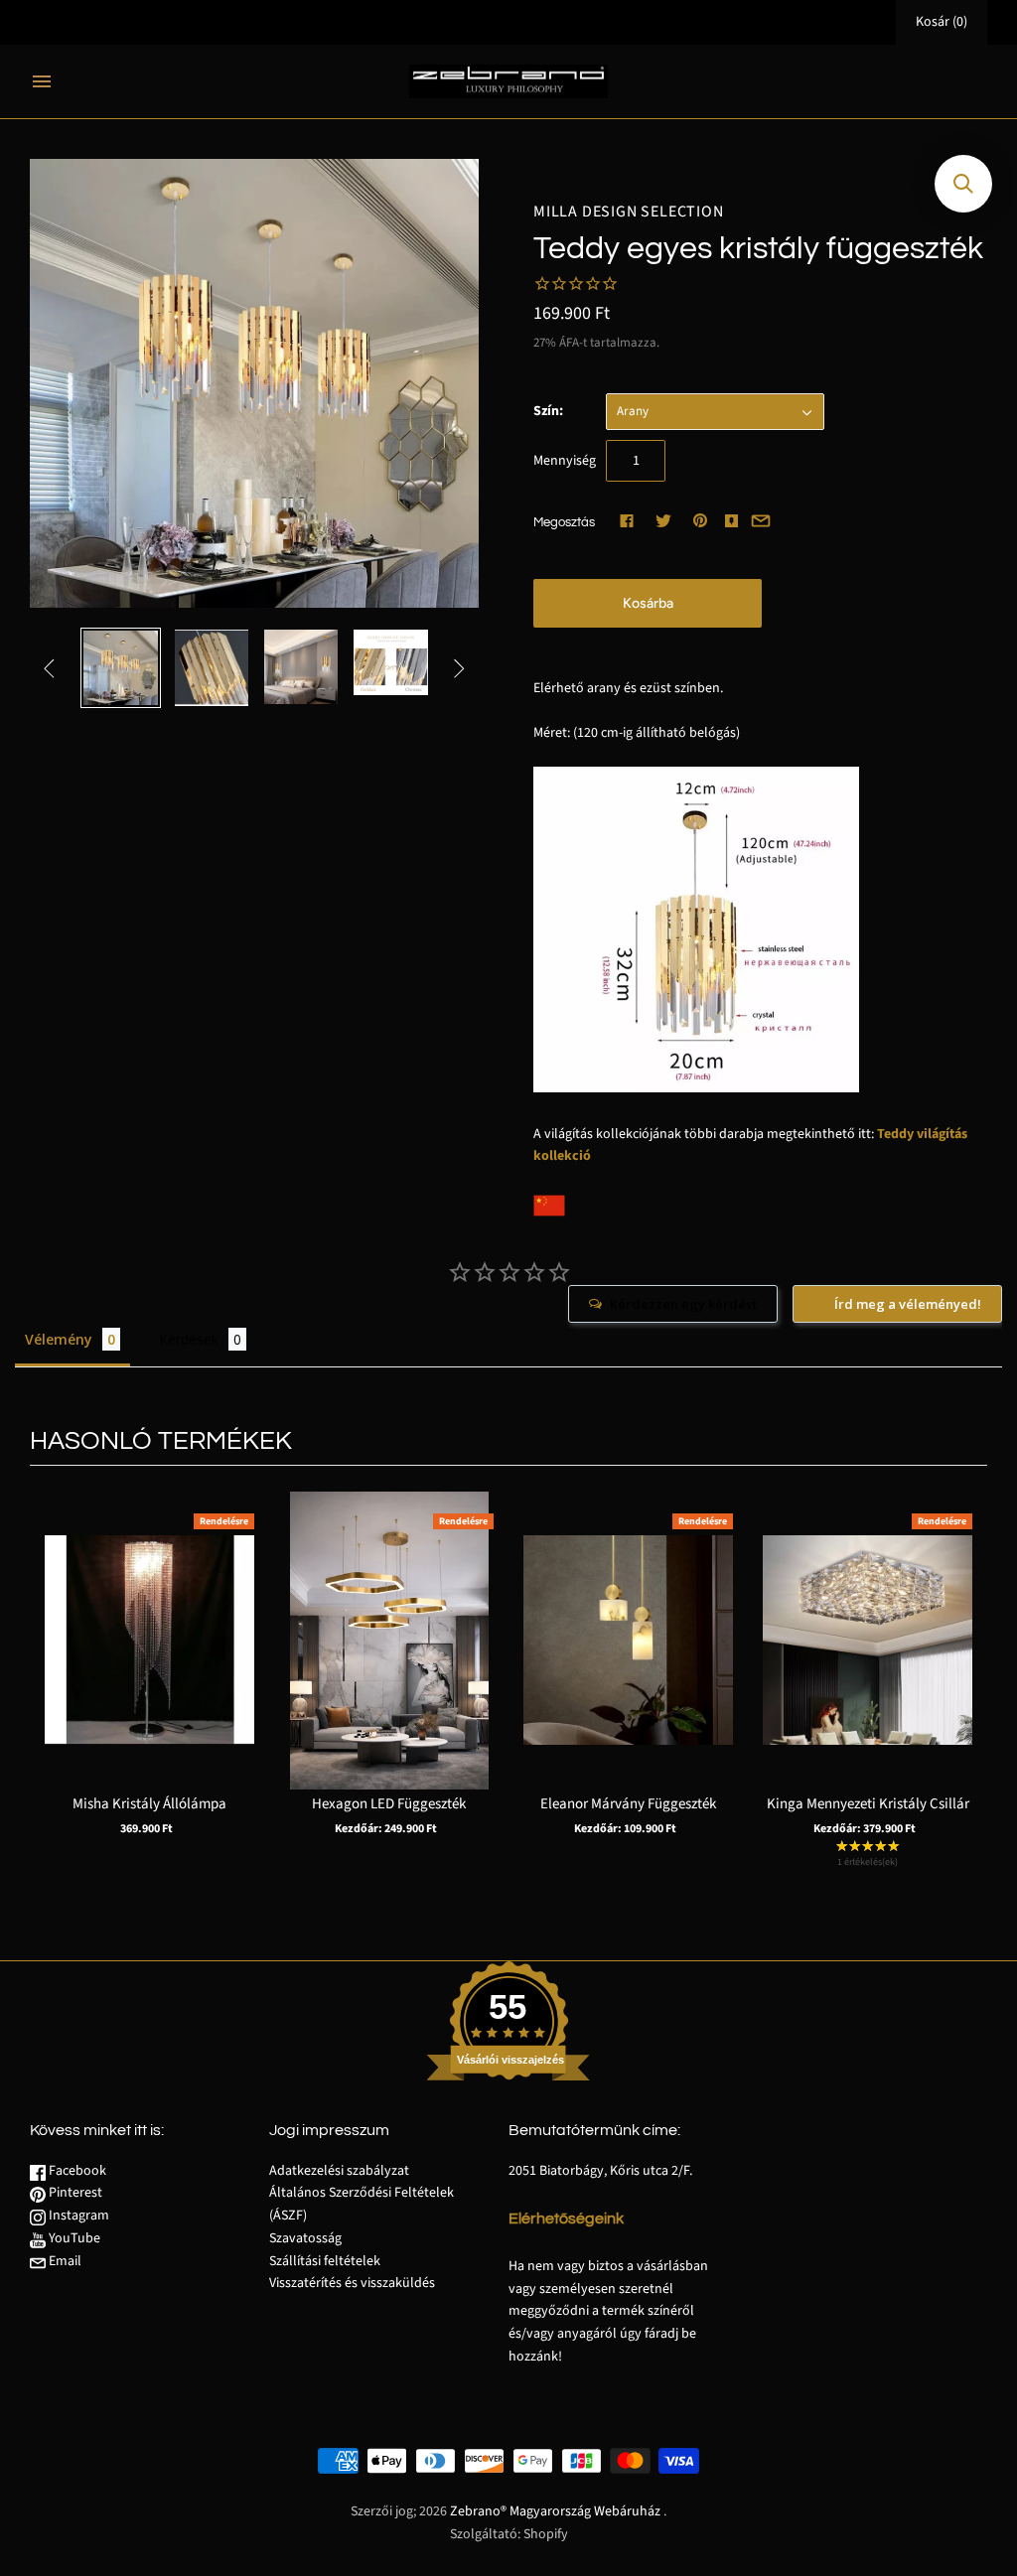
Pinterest (74, 2193)
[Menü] (42, 81)
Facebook (76, 2171)
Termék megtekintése (149, 1671)
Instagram (77, 2216)
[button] (963, 184)
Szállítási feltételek (325, 2261)
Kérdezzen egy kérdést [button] (683, 1304)
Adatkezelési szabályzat (339, 2171)
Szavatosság (305, 2238)
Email (64, 2261)
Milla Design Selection (629, 212)
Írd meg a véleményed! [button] (908, 1304)
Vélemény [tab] (59, 1339)
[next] (967, 1693)
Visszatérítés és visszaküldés (352, 2283)
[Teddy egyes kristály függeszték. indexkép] (120, 667)
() (942, 22)
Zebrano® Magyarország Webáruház (555, 2511)
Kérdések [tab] (189, 1339)
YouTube (73, 2238)
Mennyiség (565, 461)
